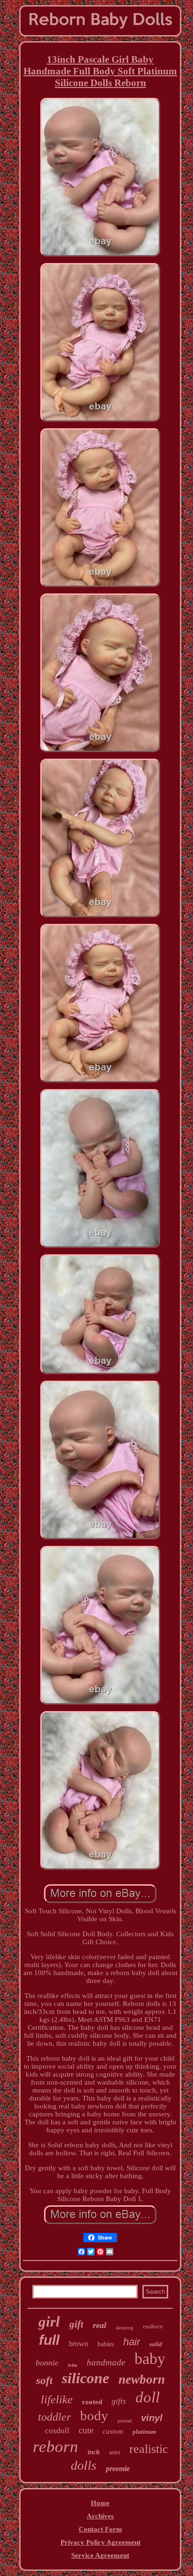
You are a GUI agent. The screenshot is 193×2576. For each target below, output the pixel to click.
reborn (56, 2447)
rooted (92, 2402)
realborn (153, 2327)
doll (148, 2397)
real (100, 2325)
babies (106, 2344)
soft (44, 2381)
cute (86, 2430)
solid (156, 2344)
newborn (142, 2379)
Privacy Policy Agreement (100, 2542)
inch (94, 2452)
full (49, 2340)
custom (113, 2431)
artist (115, 2452)
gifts (119, 2401)
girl (49, 2322)
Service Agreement (100, 2555)
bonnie (47, 2363)
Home (100, 2503)
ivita (73, 2365)
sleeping (125, 2327)
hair (132, 2342)
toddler (54, 2417)
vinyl (152, 2418)
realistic (149, 2449)
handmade (106, 2362)
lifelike (57, 2399)
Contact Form (100, 2529)
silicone (85, 2378)
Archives (100, 2516)
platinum (144, 2432)
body (94, 2415)
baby (150, 2359)
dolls (84, 2465)
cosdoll (57, 2431)
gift (76, 2324)
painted (125, 2421)
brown (78, 2344)
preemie (118, 2469)
